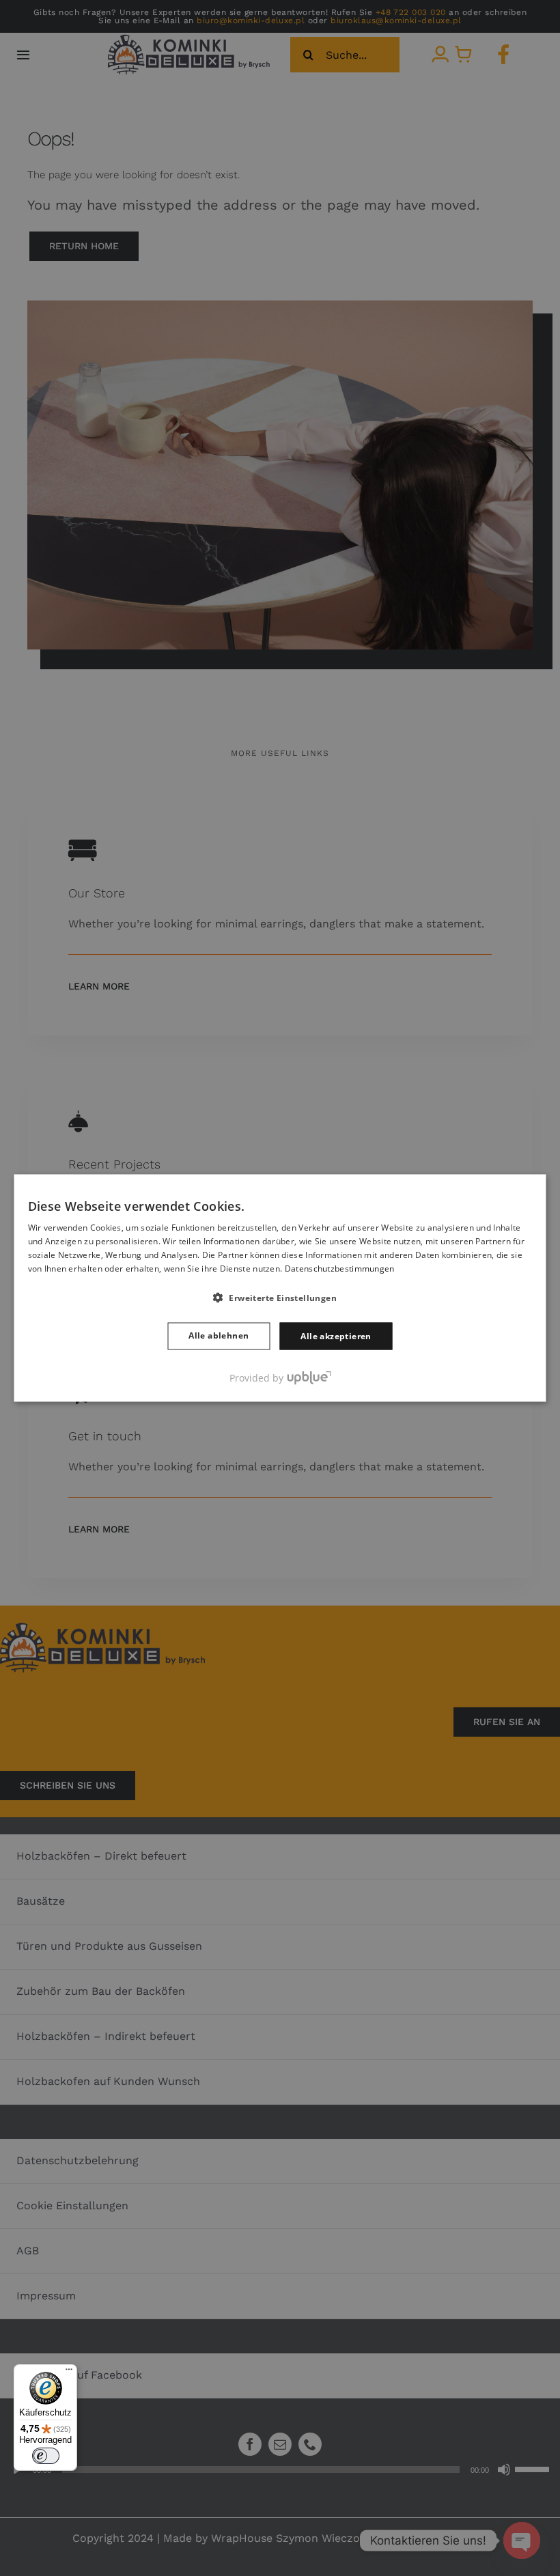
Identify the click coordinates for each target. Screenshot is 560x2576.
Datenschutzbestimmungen (340, 1268)
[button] (280, 1297)
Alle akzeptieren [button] (336, 1335)
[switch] (46, 2456)
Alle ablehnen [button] (219, 1335)
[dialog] (280, 1288)
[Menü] (69, 2372)
